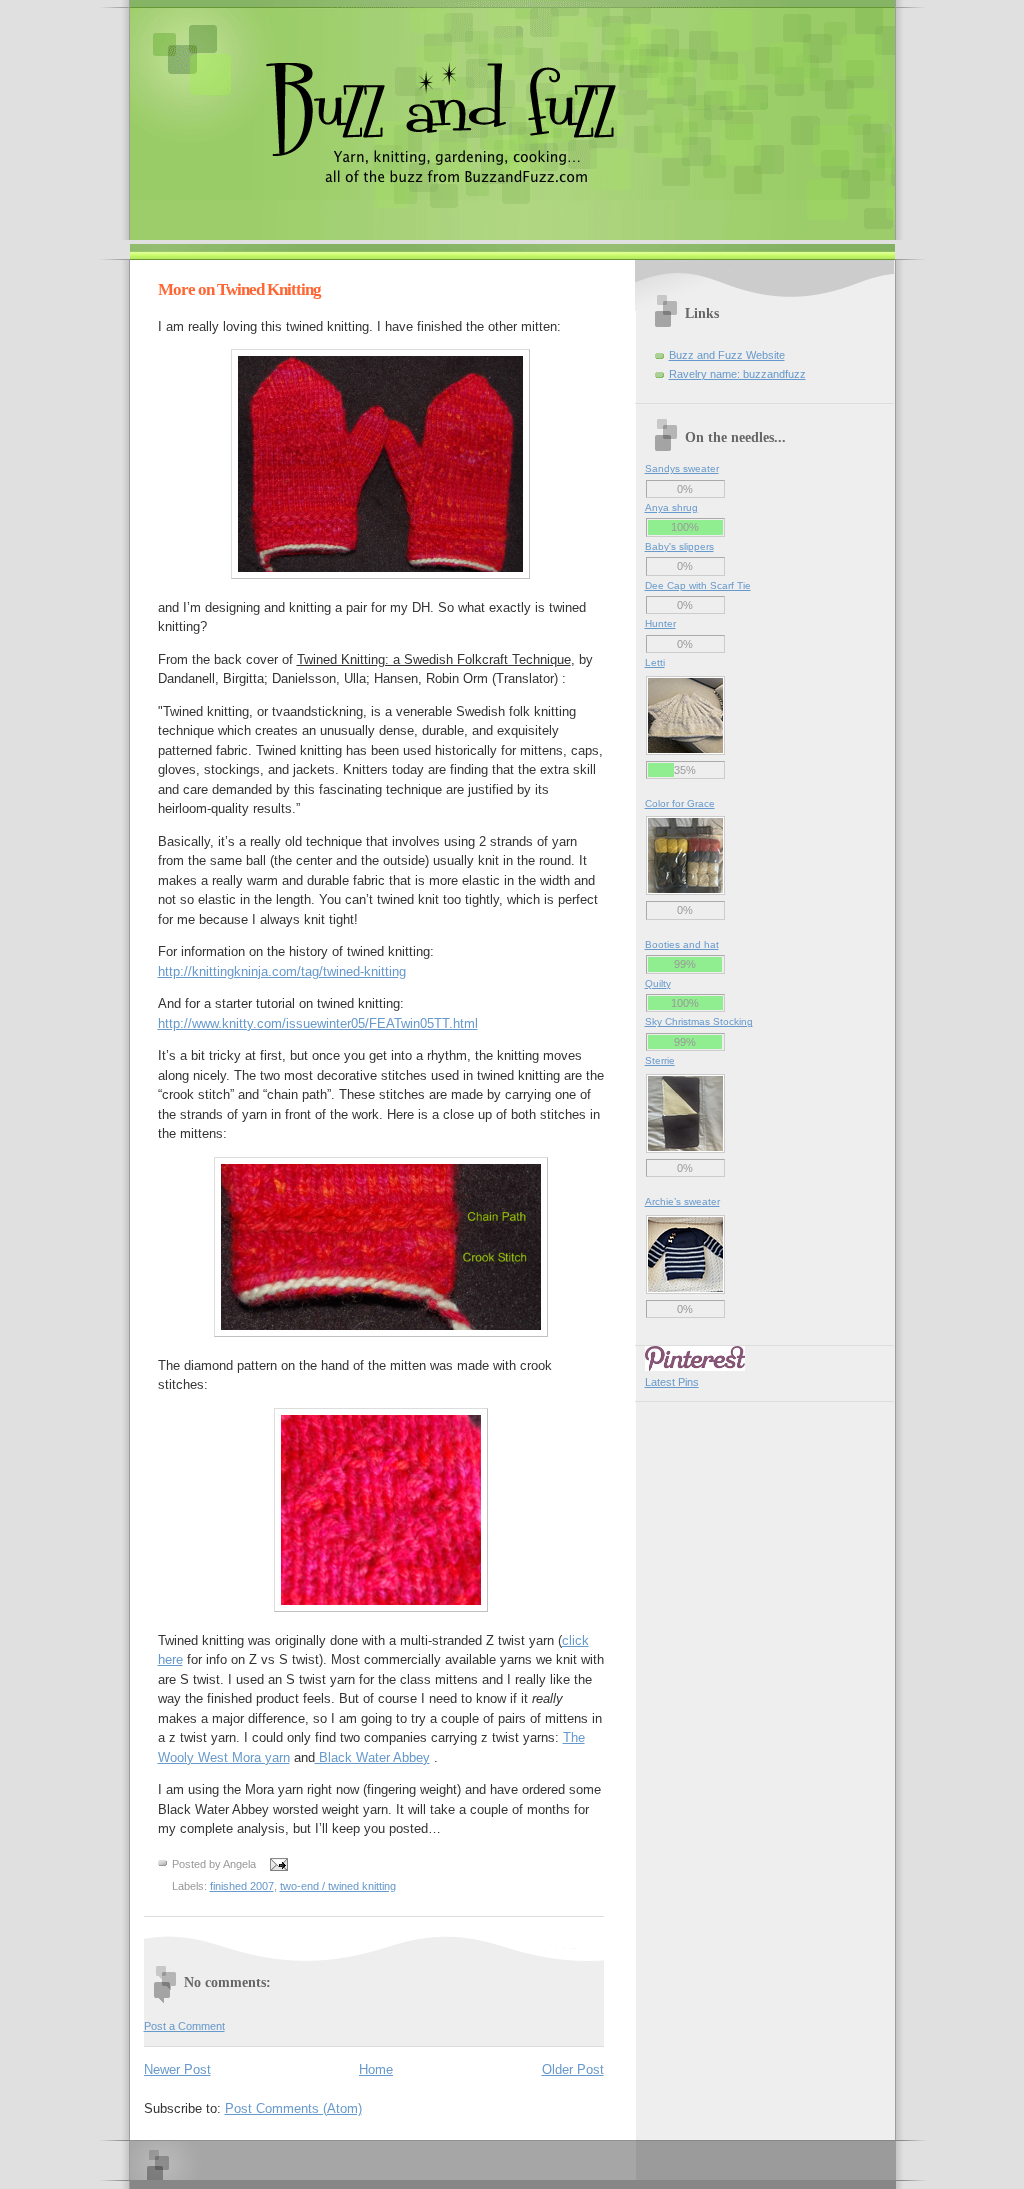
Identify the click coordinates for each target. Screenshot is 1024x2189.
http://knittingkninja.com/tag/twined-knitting (282, 971)
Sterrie (660, 1060)
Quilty (658, 983)
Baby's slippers (679, 546)
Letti (655, 662)
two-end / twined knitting (338, 1886)
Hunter (660, 623)
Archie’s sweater (682, 1201)
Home (376, 2069)
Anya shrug (671, 507)
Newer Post (177, 2069)
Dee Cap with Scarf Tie (698, 585)
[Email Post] (277, 1863)
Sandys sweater (682, 468)
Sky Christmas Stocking (699, 1021)
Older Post (573, 2069)
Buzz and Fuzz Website (727, 355)
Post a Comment (184, 2026)
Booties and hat (682, 944)
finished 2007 (242, 1886)
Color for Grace (680, 803)
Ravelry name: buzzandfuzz (737, 374)
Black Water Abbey (372, 1757)
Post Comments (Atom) (293, 2108)
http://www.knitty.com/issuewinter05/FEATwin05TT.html (318, 1023)
